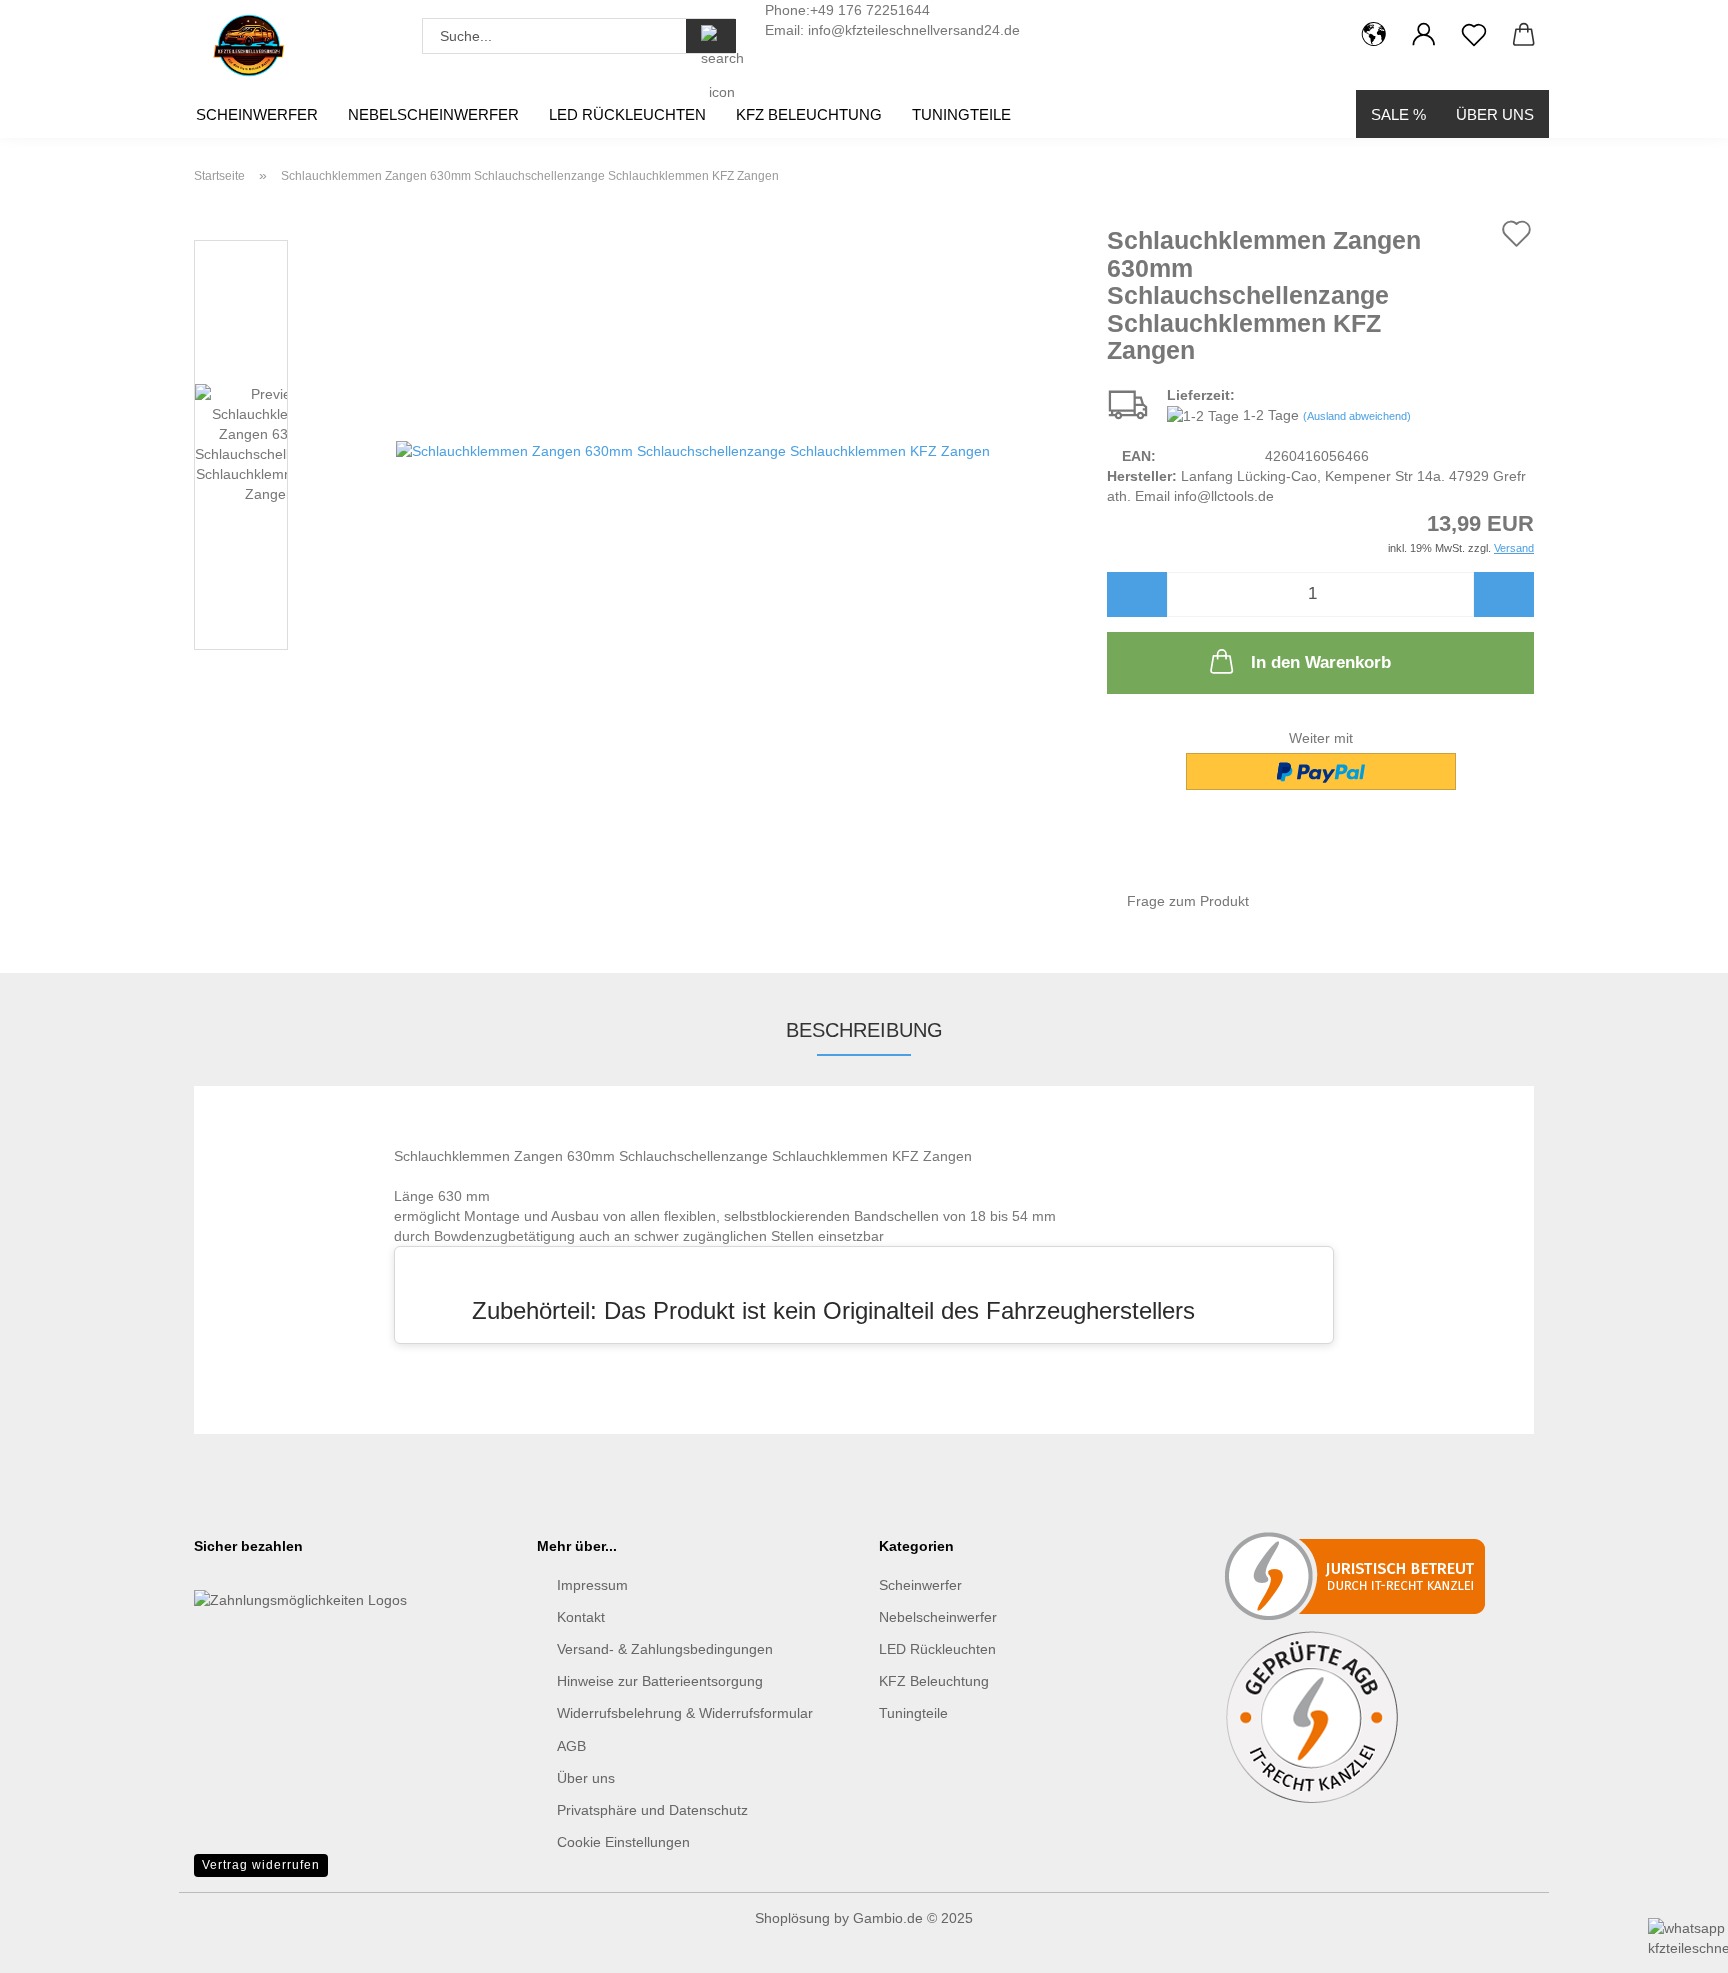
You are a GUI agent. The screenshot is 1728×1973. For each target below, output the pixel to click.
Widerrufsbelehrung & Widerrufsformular (685, 1713)
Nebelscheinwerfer (433, 114)
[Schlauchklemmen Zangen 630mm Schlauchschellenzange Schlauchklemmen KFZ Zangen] (693, 449)
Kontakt (581, 1617)
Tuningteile (961, 114)
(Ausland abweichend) (1357, 416)
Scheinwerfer (257, 114)
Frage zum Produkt (1188, 901)
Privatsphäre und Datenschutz (652, 1810)
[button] (1374, 35)
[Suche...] (711, 36)
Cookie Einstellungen (623, 1842)
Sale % (1398, 114)
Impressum (592, 1585)
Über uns (1495, 114)
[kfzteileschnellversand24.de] (248, 45)
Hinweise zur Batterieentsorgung (660, 1681)
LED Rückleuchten (627, 114)
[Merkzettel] (1474, 35)
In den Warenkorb (1321, 662)
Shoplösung (792, 1918)
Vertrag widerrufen (261, 1865)
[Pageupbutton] (55, 1863)
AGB (571, 1746)
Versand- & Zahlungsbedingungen (665, 1649)
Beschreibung (864, 1030)
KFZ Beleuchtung (809, 114)
